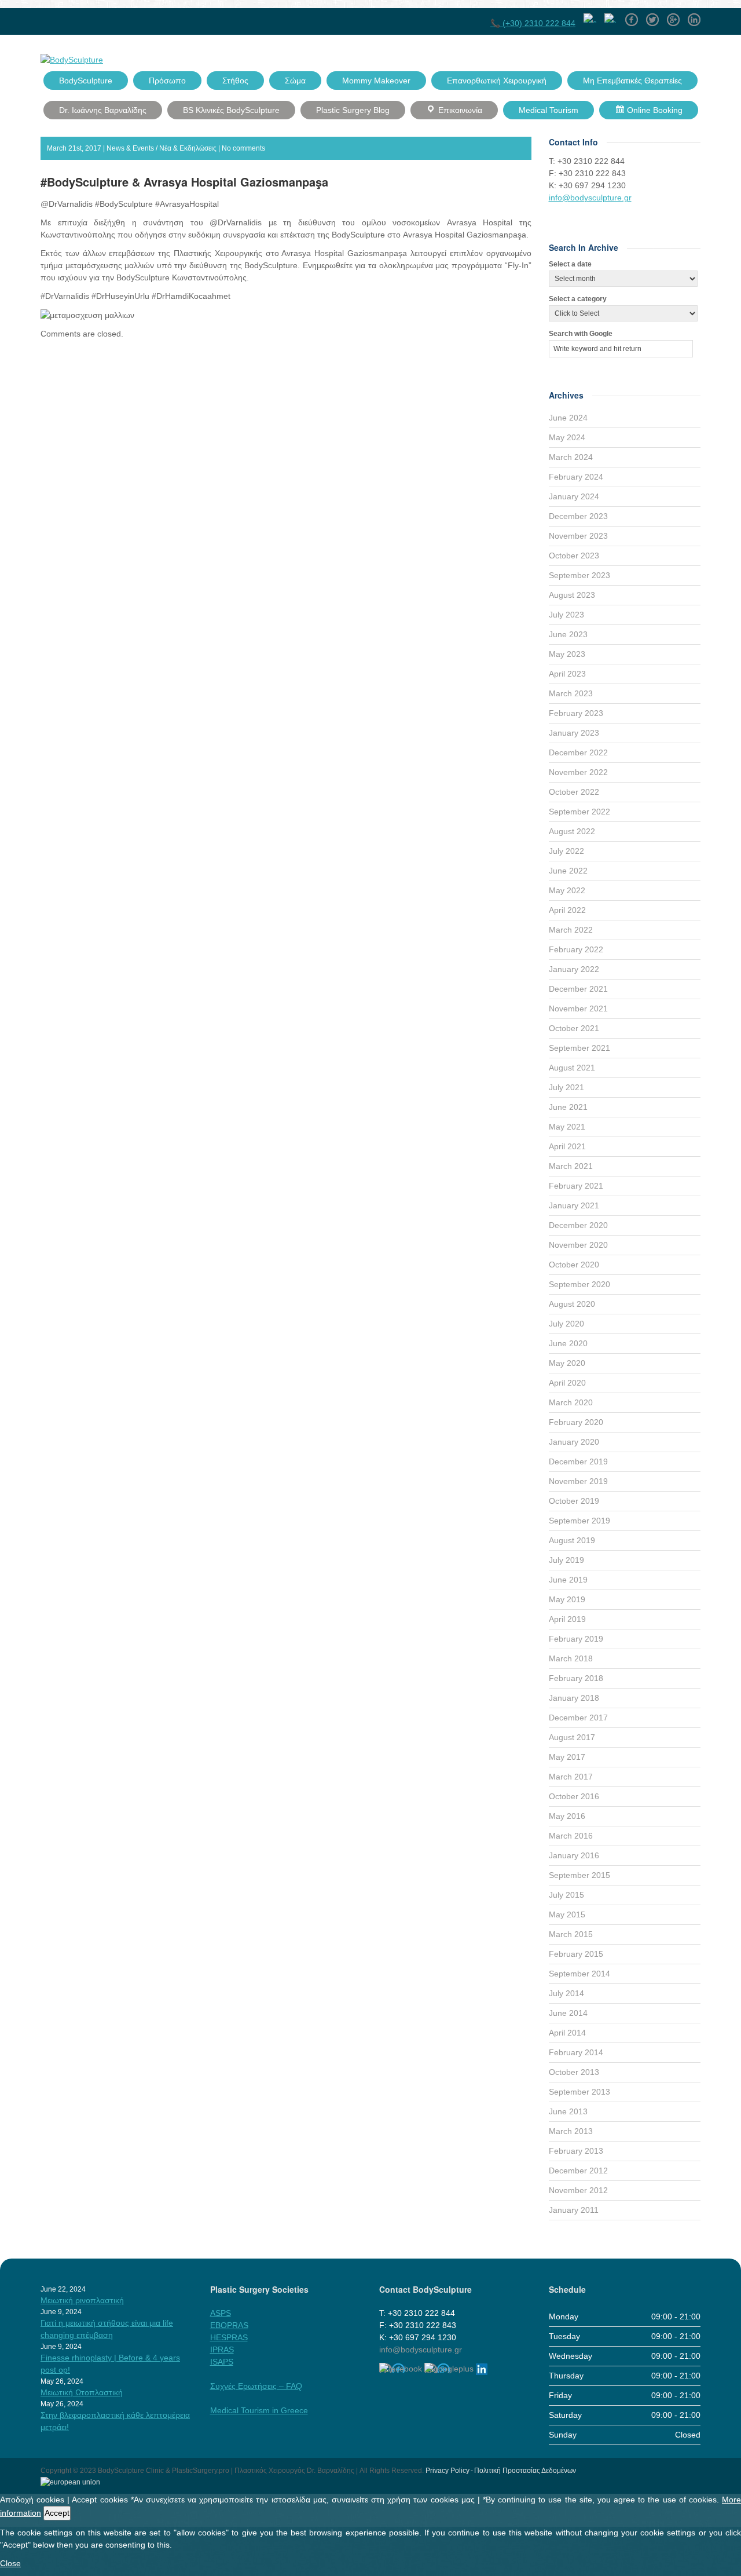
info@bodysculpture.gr (590, 198)
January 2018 (574, 1698)
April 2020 (567, 1383)
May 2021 (567, 1127)
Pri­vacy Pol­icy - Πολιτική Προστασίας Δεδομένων (501, 2471)
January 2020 (574, 1442)
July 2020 (566, 1324)
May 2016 (567, 1816)
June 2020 (568, 1343)
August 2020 (572, 1304)
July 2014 (566, 1993)
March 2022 (571, 930)
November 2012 (578, 2190)
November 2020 (578, 1245)
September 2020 (579, 1284)
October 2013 (574, 2072)
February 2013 (576, 2151)
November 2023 (578, 536)
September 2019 (579, 1521)
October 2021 (574, 1028)
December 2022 (578, 752)
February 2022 (576, 949)
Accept (57, 2513)
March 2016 (571, 1836)
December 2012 (578, 2171)
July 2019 (566, 1560)
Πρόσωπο (167, 81)
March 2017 (571, 1777)
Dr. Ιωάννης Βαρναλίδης (103, 110)
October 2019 (574, 1501)
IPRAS (222, 2350)
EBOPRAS (229, 2325)
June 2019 (568, 1580)
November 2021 (578, 1009)
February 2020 (576, 1422)
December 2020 (578, 1225)
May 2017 (567, 1757)
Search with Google (581, 334)
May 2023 (567, 654)
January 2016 (574, 1855)
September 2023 (579, 575)
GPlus (673, 16)
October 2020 (574, 1265)
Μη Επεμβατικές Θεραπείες (632, 81)
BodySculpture (86, 81)
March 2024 (571, 457)
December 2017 (578, 1718)
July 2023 (566, 615)
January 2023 (574, 733)
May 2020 (567, 1363)
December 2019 (578, 1461)
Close (10, 2563)
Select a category (578, 299)
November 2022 (578, 772)
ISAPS (222, 2362)
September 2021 (579, 1048)
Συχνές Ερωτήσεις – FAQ (256, 2386)
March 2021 (571, 1166)
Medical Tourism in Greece (259, 2410)
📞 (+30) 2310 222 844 (533, 23)
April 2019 (567, 1619)
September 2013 (579, 2092)
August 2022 (572, 831)
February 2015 (576, 1954)
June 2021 (568, 1107)
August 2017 (572, 1737)
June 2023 (568, 634)
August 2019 (572, 1540)
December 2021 (578, 989)
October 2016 (574, 1796)
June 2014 (568, 2013)
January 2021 (574, 1205)
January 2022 (574, 969)
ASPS (221, 2313)
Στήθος (235, 81)
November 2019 (578, 1481)
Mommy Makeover (376, 81)
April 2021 (567, 1146)
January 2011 (574, 2210)
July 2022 (566, 851)
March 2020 (571, 1402)
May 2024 (567, 437)
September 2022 (579, 812)
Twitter (652, 16)
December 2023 (578, 516)
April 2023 (567, 674)
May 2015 (567, 1914)
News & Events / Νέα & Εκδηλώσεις (162, 148)
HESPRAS (229, 2337)
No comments (243, 148)
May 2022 (567, 890)
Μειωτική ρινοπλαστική (82, 2300)
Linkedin (694, 16)
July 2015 (566, 1895)
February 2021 (576, 1186)
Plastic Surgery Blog (353, 110)
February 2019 (576, 1639)
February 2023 (576, 713)
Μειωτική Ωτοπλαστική (82, 2392)
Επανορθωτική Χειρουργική (497, 81)
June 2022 (568, 871)
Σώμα (295, 81)
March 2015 (571, 1934)
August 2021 (572, 1068)
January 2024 (574, 496)
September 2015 (579, 1875)
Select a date (570, 264)
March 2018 (571, 1658)
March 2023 (571, 693)
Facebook (632, 16)
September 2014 (579, 1974)
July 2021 (566, 1087)
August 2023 (572, 595)
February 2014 (576, 2052)
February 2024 (576, 477)
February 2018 (576, 1678)
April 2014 (567, 2033)
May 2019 (567, 1599)
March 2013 (571, 2131)
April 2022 (567, 910)
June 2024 (568, 418)
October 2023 (574, 556)
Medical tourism (549, 110)
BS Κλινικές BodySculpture (231, 110)
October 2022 (574, 792)
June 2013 (568, 2111)
